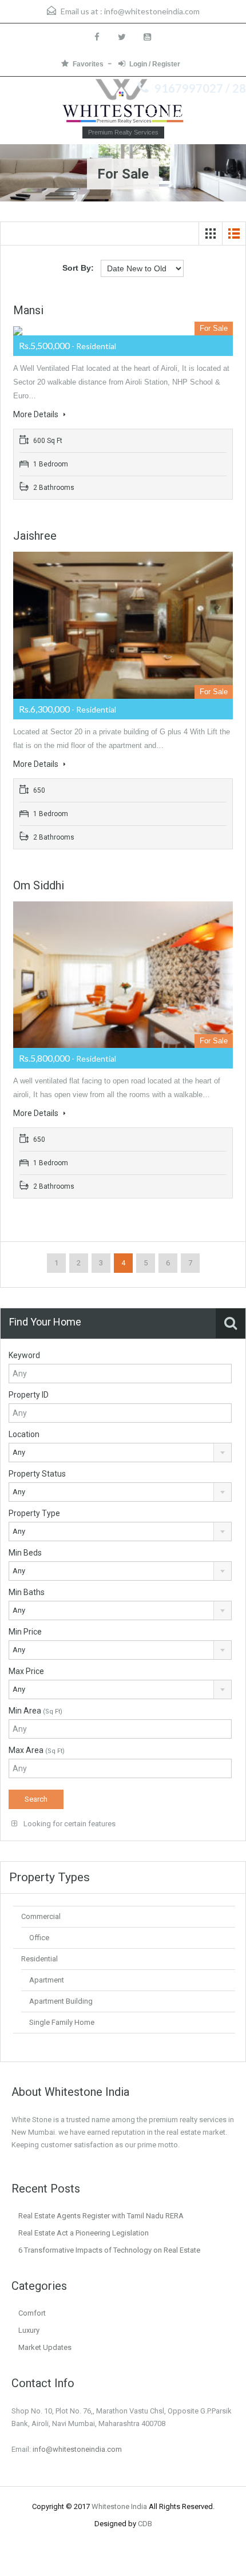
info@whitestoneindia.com (152, 11)
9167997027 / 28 (200, 88)
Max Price (26, 1671)
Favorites (88, 64)
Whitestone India (119, 2506)
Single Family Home (62, 2022)
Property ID (29, 1395)
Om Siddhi (39, 885)
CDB (145, 2524)
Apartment (47, 1980)
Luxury (29, 2330)
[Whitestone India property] (123, 102)
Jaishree (35, 536)
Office (39, 1938)
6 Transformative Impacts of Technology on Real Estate (109, 2250)
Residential (39, 1959)
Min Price (25, 1632)
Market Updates (45, 2347)
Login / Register (155, 64)
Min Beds (25, 1553)
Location (24, 1434)
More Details (37, 414)
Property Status (37, 1474)
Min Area (35, 1711)
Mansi (28, 310)
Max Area (37, 1750)
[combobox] (120, 1453)
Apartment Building (61, 2001)
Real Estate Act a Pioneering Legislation (84, 2233)
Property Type (34, 1513)
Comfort (32, 2313)
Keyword (24, 1355)
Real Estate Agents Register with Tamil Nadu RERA (101, 2216)
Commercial (41, 1916)
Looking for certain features (69, 1824)
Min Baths (27, 1592)
